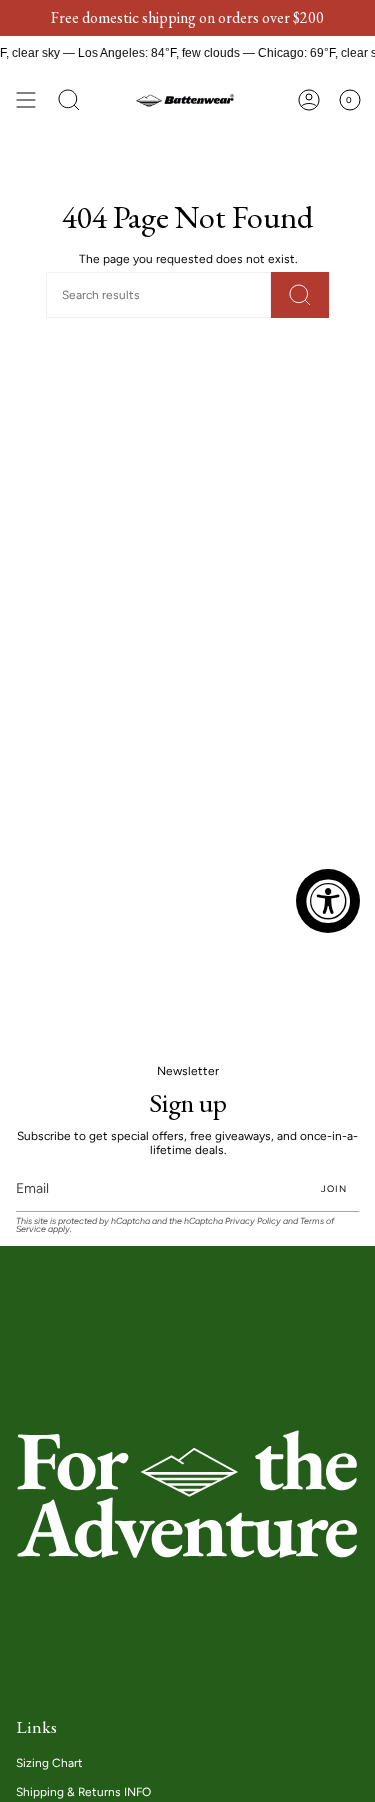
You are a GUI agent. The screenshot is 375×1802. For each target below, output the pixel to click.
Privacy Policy (253, 1221)
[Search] (300, 295)
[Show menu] (26, 100)
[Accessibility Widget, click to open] (328, 901)
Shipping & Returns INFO (83, 1792)
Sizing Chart (49, 1763)
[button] (69, 100)
